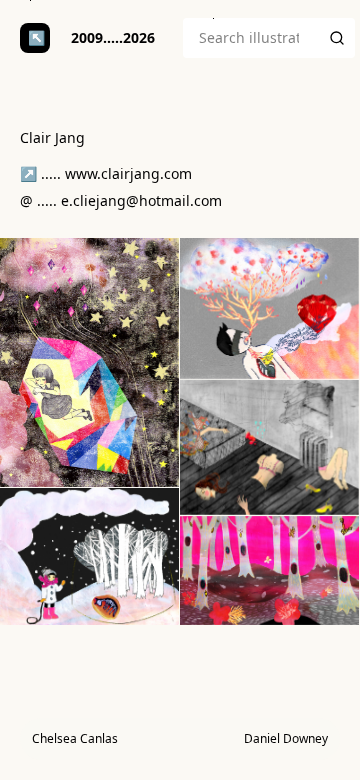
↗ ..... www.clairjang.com (106, 173)
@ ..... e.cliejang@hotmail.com (121, 200)
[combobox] (251, 38)
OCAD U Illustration (35, 38)
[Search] (337, 38)
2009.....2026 (113, 37)
